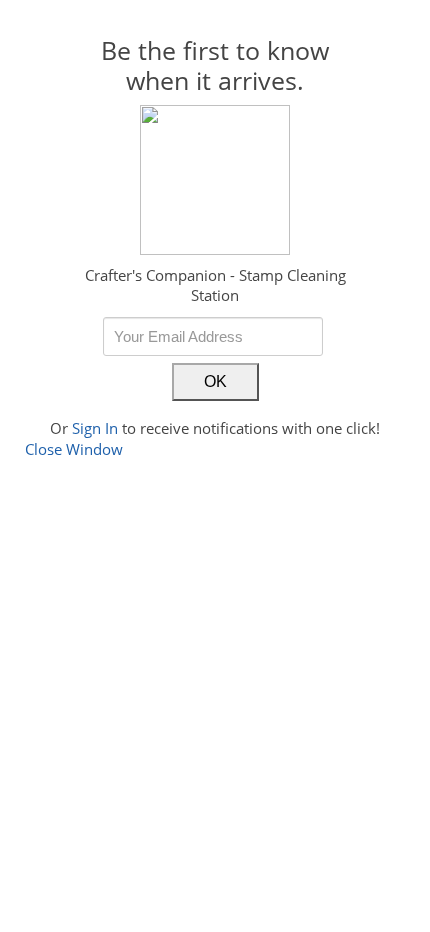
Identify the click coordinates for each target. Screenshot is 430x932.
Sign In (95, 428)
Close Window (74, 449)
